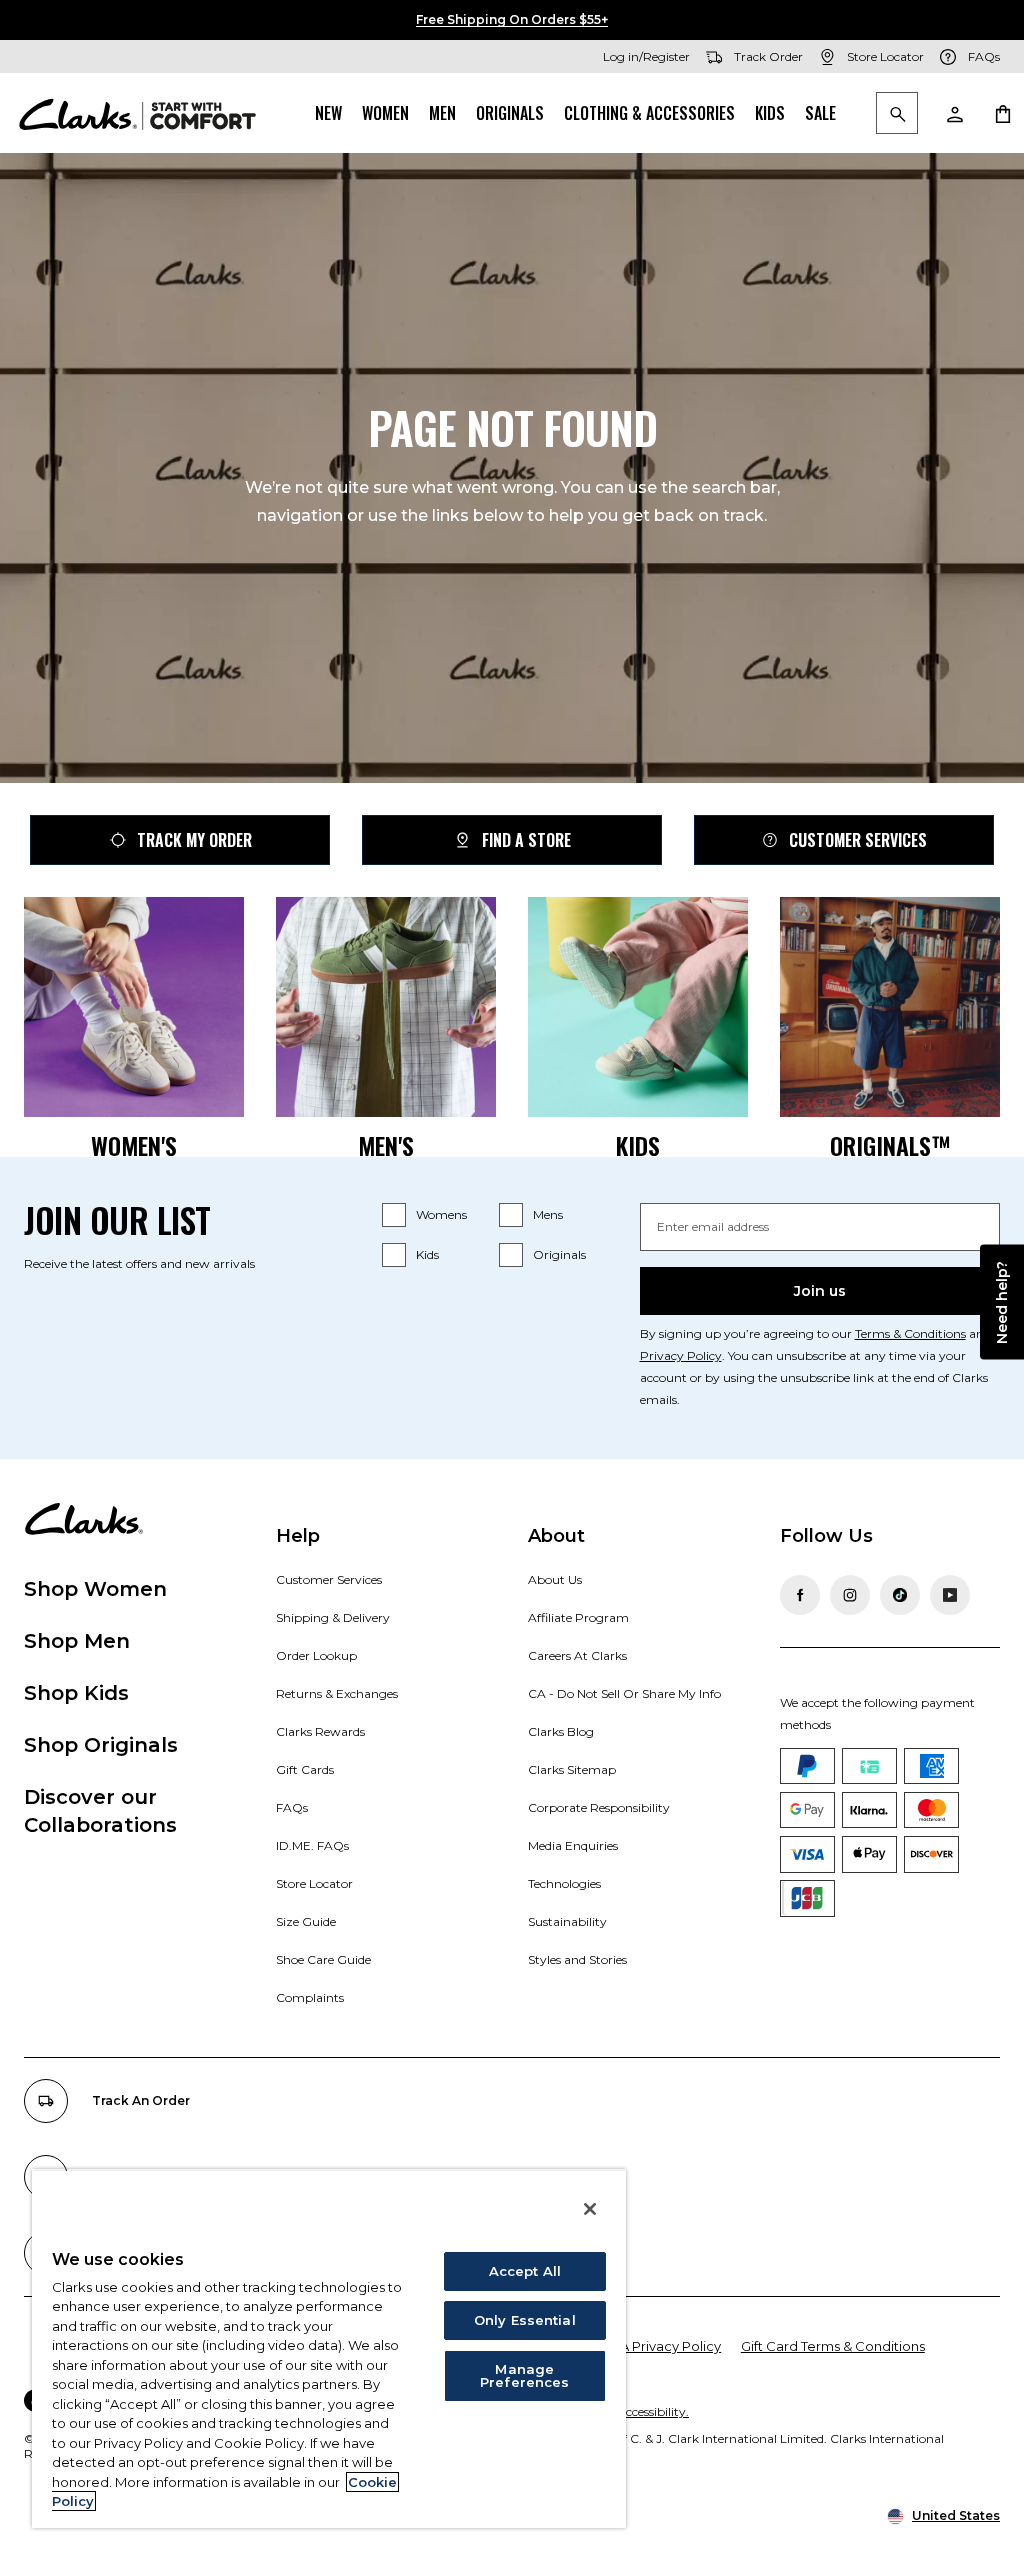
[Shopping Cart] (1002, 113)
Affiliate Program (578, 1617)
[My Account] (954, 113)
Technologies (564, 1883)
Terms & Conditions (910, 1333)
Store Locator (314, 1883)
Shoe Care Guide (323, 1959)
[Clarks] (137, 113)
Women (385, 113)
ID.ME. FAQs (312, 1845)
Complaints (310, 1997)
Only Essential (525, 2320)
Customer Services (858, 840)
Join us (820, 1291)
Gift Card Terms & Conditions (833, 2346)
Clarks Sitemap (572, 1769)
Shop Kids (76, 1693)
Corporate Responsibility (599, 1807)
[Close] (590, 2209)
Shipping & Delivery (333, 1617)
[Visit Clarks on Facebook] (800, 1595)
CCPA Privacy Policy (656, 2346)
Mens (548, 1214)
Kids (770, 113)
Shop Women (95, 1589)
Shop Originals (101, 1745)
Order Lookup (316, 1655)
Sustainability (567, 1921)
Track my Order (194, 840)
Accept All (525, 2271)
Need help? (1002, 1302)
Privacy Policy (681, 1355)
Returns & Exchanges (337, 1693)
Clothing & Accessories (649, 113)
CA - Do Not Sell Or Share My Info (624, 1693)
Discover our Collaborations (100, 1811)
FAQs (292, 1807)
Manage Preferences (524, 2375)
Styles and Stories (577, 1959)
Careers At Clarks (577, 1655)
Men (442, 113)
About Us (555, 1579)
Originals (510, 113)
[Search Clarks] (897, 114)
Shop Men (77, 1641)
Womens (441, 1214)
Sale (820, 113)
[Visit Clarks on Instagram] (850, 1595)
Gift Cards (305, 1769)
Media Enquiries (573, 1845)
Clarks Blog (561, 1731)
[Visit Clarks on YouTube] (950, 1595)
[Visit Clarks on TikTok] (900, 1595)
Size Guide (306, 1921)
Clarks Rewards (320, 1731)
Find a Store (526, 840)
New (328, 113)
